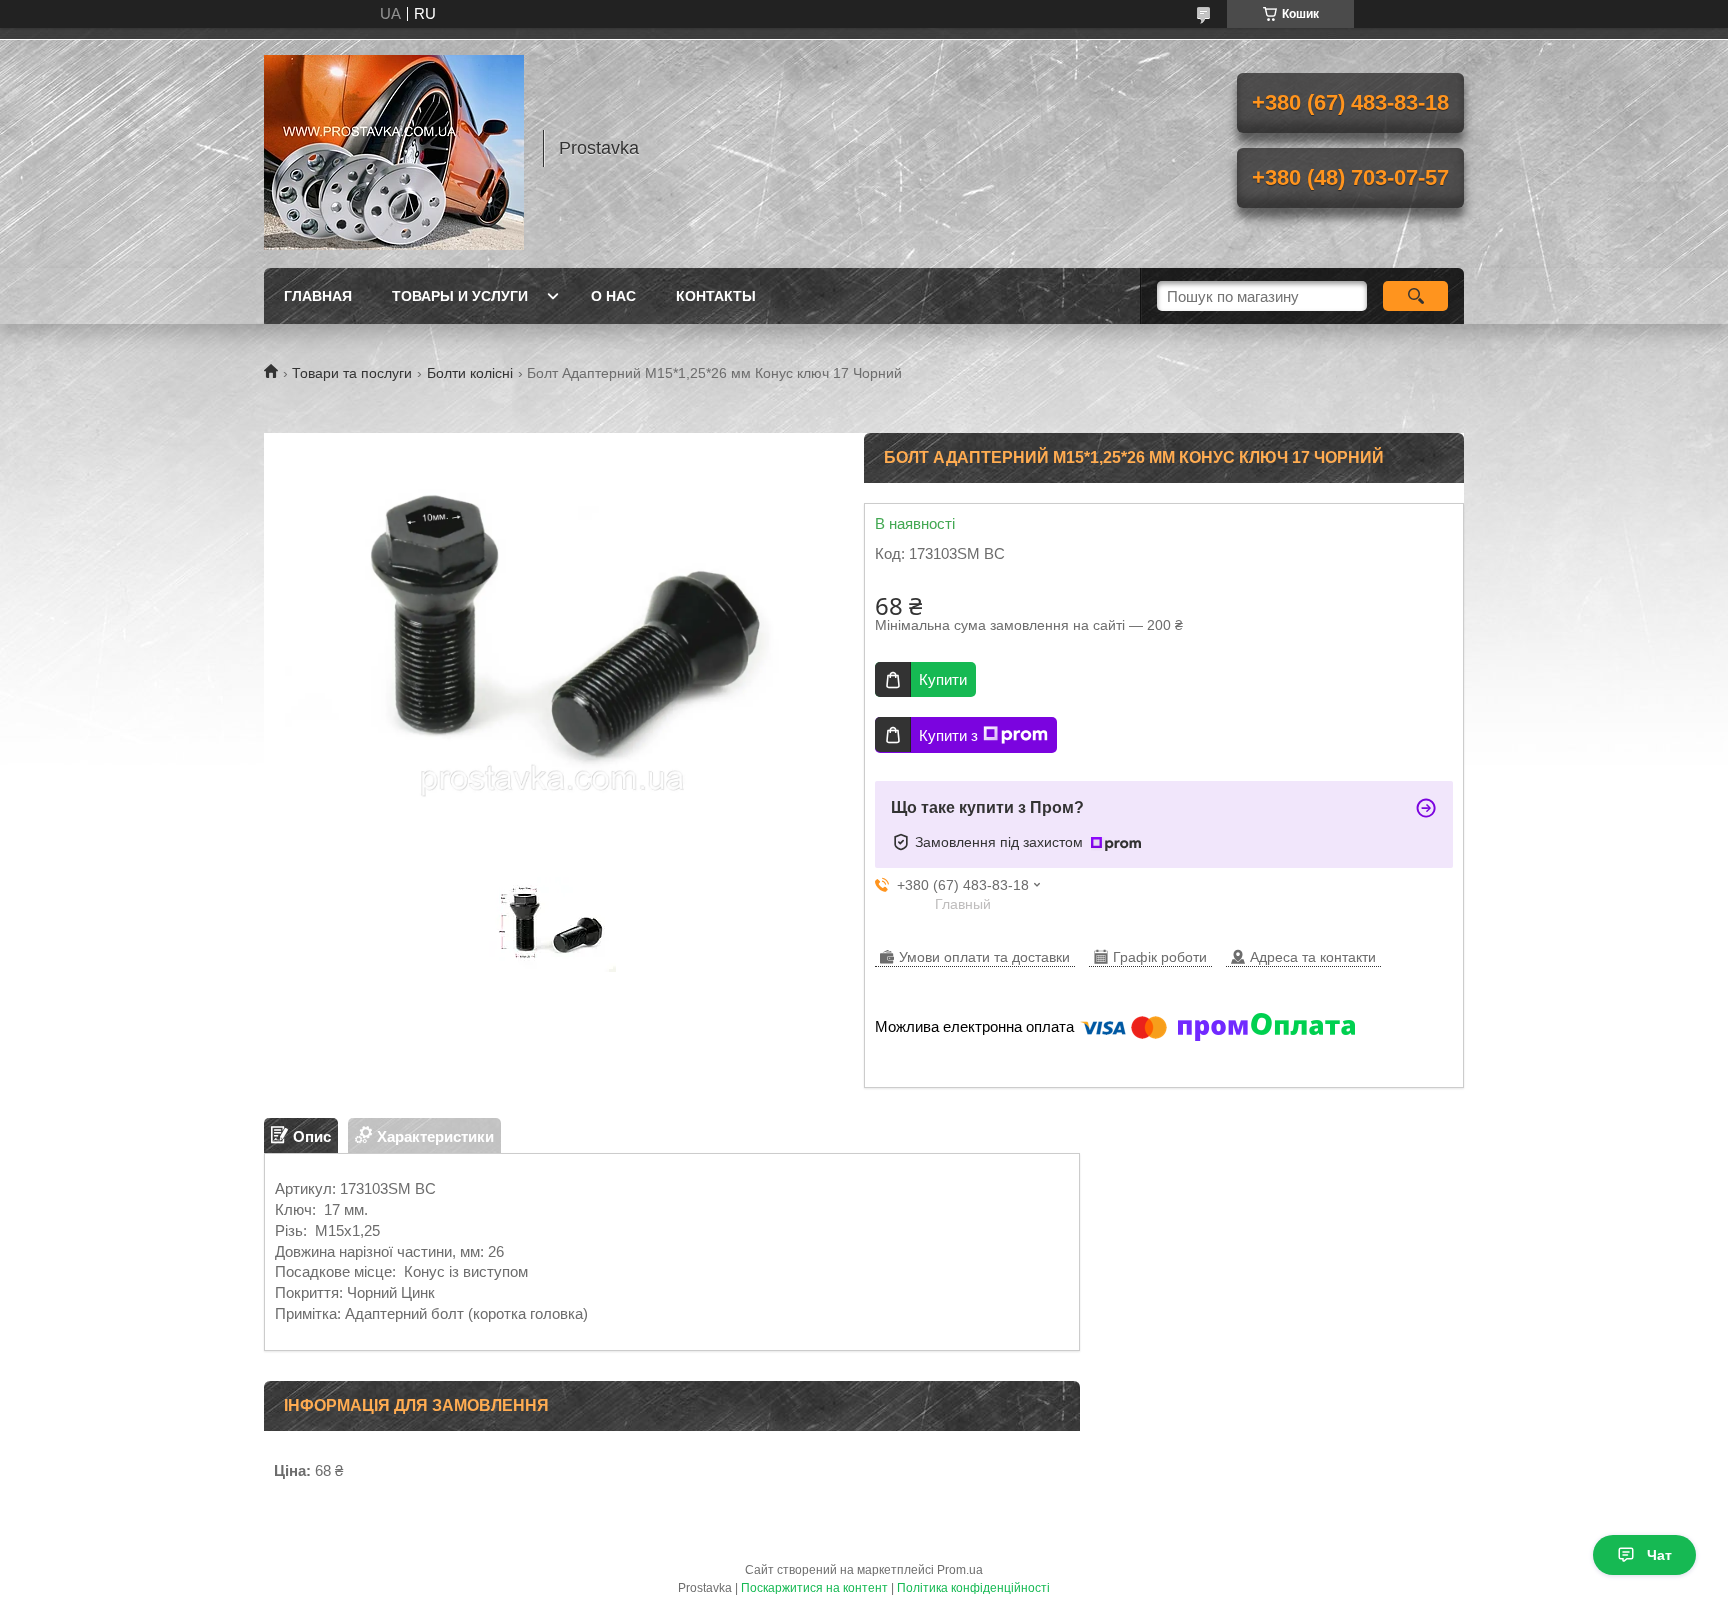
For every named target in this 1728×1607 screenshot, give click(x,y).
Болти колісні (470, 373)
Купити (943, 679)
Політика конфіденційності (973, 1588)
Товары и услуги (460, 296)
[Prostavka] (394, 148)
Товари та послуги (352, 373)
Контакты (716, 296)
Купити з (948, 735)
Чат (1659, 1555)
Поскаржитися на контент (814, 1588)
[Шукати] (1415, 296)
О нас (613, 296)
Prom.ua (960, 1570)
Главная (318, 296)
